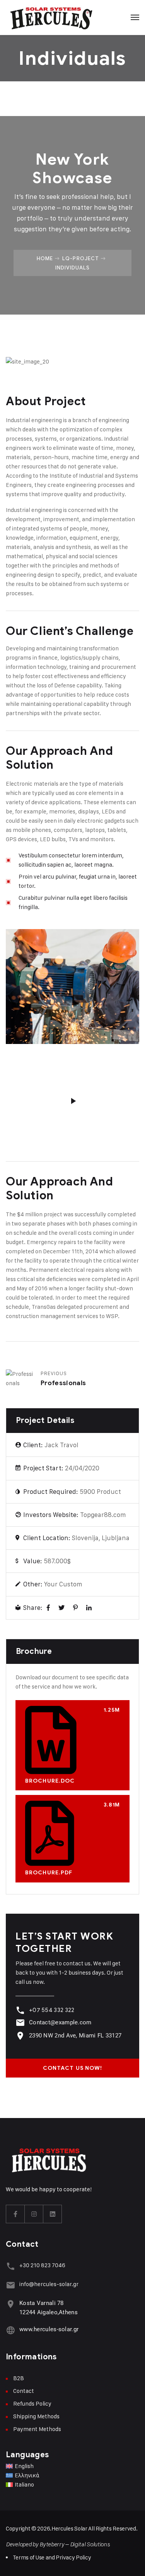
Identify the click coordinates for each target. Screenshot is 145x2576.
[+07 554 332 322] (20, 2010)
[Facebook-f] (15, 2214)
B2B (19, 2378)
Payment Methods (37, 2429)
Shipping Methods (36, 2416)
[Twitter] (61, 1608)
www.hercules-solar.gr (49, 2329)
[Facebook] (48, 1608)
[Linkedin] (53, 2214)
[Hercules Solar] (51, 17)
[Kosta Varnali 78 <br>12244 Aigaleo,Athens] (11, 2304)
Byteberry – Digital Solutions (74, 2544)
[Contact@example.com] (20, 2023)
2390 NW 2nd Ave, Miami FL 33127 (75, 2036)
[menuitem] (72, 2466)
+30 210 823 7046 (42, 2265)
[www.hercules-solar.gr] (11, 2330)
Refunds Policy (32, 2403)
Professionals (63, 1383)
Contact (24, 2391)
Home (45, 258)
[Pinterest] (75, 1608)
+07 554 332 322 (52, 2010)
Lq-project (80, 258)
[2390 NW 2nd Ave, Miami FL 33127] (20, 2036)
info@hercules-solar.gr (49, 2284)
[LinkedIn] (89, 1608)
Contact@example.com (60, 2022)
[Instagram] (34, 2214)
